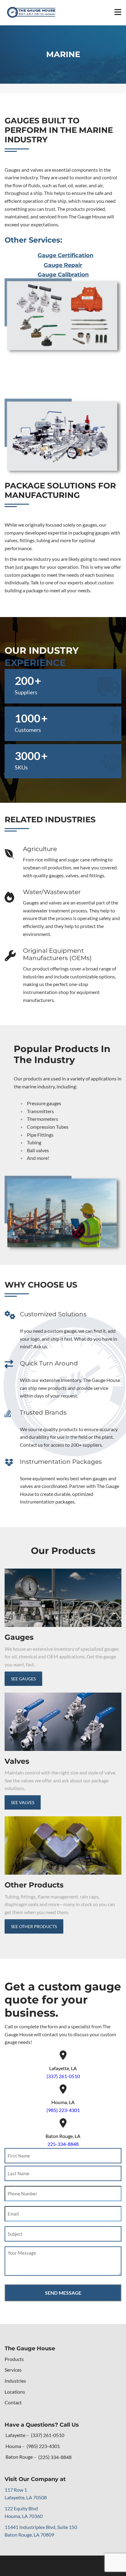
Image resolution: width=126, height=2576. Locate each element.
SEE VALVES (23, 1802)
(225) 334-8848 (55, 2457)
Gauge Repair (63, 265)
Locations (15, 2392)
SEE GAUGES (23, 1679)
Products (14, 2359)
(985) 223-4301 (63, 2110)
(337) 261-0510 (63, 2076)
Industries (15, 2381)
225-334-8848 (63, 2144)
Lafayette (15, 2435)
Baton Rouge (19, 2457)
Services (13, 2370)
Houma (13, 2446)
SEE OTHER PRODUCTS (34, 1926)
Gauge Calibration (63, 275)
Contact (13, 2402)
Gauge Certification (65, 255)
